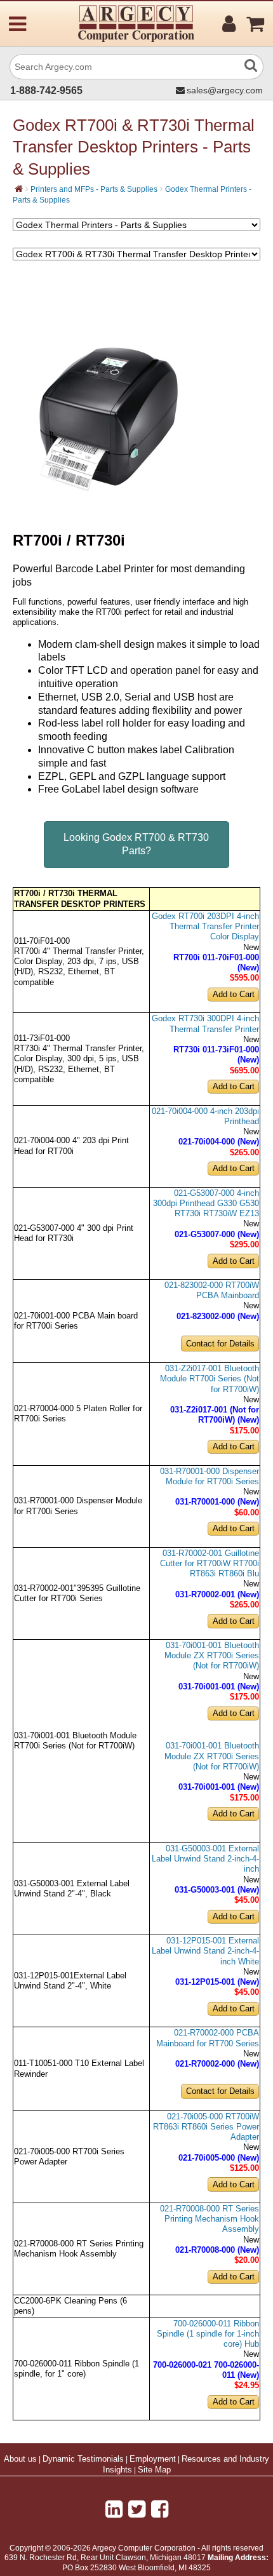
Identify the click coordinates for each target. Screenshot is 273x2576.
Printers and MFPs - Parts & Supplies (94, 189)
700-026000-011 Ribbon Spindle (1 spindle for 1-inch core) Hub (208, 2334)
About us (20, 2459)
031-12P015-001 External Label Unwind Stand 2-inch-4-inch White (205, 1951)
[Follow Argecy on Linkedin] (114, 2509)
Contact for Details (220, 1344)
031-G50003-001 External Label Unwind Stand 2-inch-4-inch (205, 1859)
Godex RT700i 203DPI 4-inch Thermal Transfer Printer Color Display (205, 927)
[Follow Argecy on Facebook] (160, 2509)
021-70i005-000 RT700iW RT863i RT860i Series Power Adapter (206, 2127)
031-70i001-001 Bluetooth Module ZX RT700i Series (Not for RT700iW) (212, 1656)
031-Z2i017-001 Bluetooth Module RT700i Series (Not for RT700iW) (210, 1379)
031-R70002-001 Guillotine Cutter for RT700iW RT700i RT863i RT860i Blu (210, 1564)
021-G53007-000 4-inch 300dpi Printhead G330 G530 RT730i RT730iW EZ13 (206, 1204)
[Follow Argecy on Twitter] (137, 2509)
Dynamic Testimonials (83, 2459)
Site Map (154, 2470)
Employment (153, 2459)
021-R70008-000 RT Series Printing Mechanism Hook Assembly (210, 2219)
